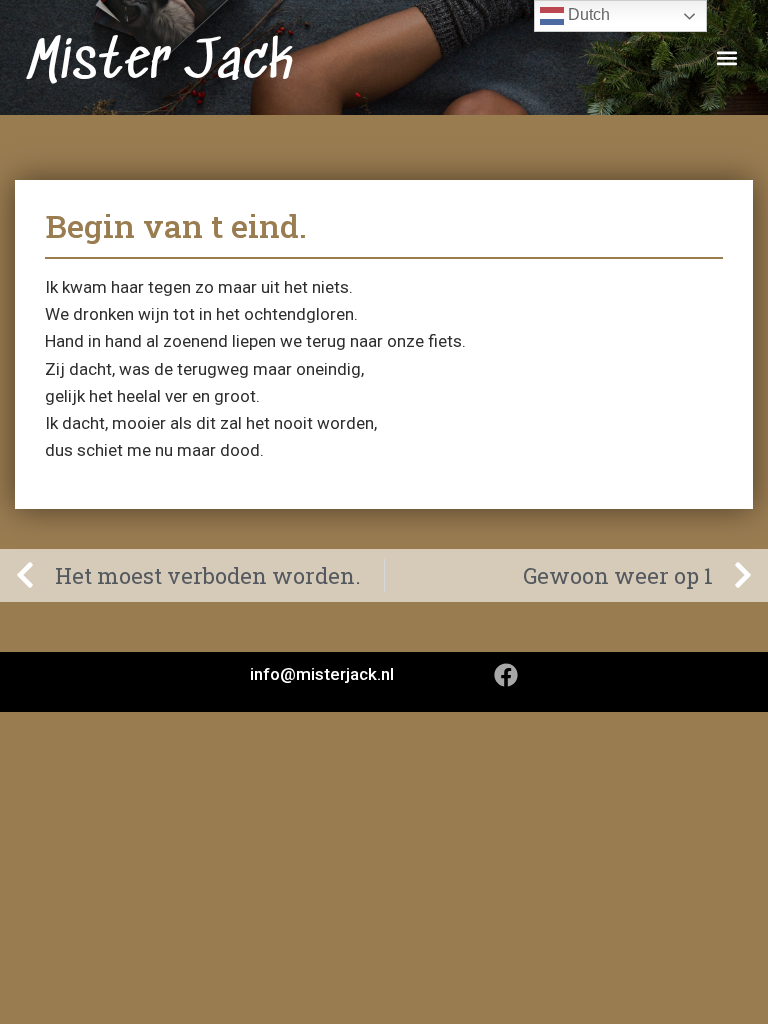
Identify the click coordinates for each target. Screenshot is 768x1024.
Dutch (587, 14)
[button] (726, 57)
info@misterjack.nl (322, 674)
